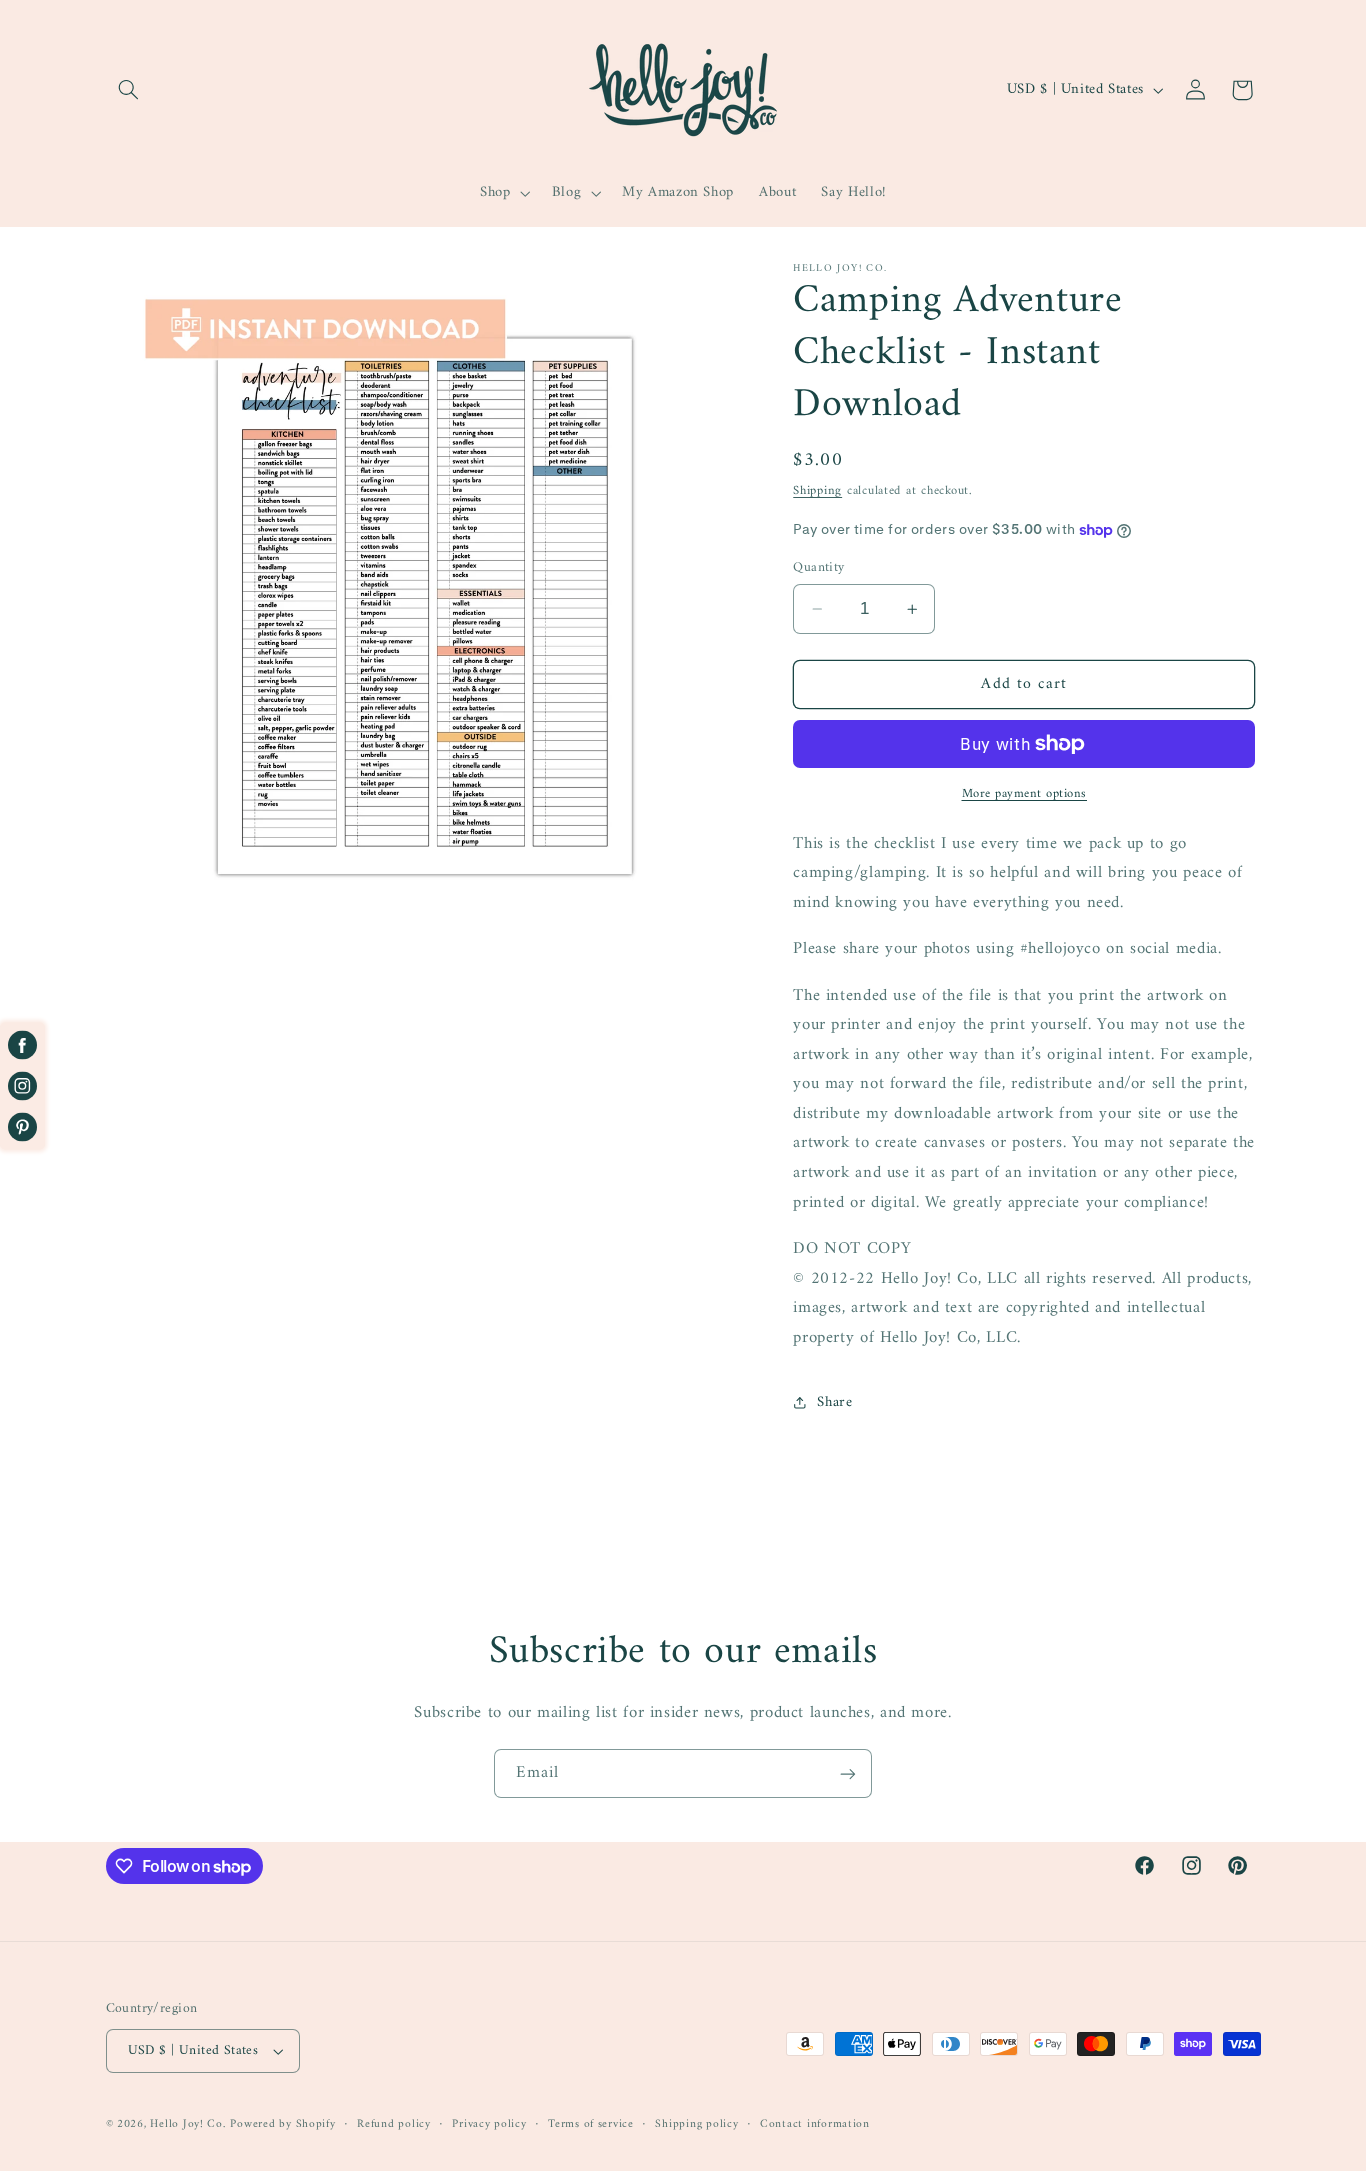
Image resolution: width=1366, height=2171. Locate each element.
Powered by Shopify (282, 2124)
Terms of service (591, 2124)
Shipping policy (696, 2124)
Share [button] (834, 1402)
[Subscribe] (848, 1773)
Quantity (818, 568)
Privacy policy (489, 2124)
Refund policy (394, 2124)
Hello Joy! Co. (187, 2124)
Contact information (815, 2124)
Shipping (817, 491)
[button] (129, 90)
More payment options (1025, 794)
